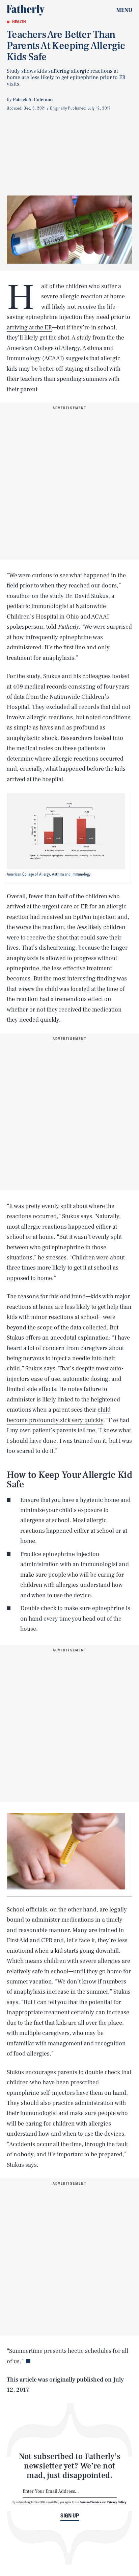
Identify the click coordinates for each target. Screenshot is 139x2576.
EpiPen (82, 917)
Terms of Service (91, 2502)
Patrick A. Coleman (33, 100)
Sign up (70, 2515)
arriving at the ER (29, 328)
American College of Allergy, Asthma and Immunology (49, 874)
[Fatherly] (26, 10)
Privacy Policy (117, 2502)
